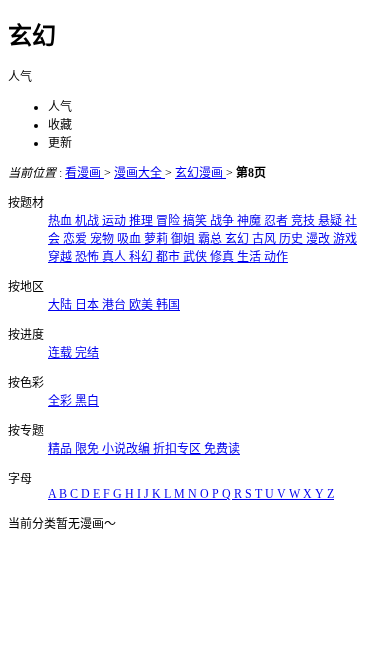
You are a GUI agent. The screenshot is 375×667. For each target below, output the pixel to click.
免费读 (222, 449)
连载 (61, 353)
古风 (265, 239)
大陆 (61, 305)
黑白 (87, 401)
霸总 (211, 239)
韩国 (168, 305)
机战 (88, 221)
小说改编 (127, 449)
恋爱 (76, 239)
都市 (169, 257)
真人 (115, 257)
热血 (61, 221)
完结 (87, 353)
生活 (250, 257)
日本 (88, 305)
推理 (142, 221)
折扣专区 (178, 449)
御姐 (184, 239)
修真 (223, 257)
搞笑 (196, 221)
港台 (115, 305)
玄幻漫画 (200, 173)
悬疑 (331, 221)
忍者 (277, 221)
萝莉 (157, 239)
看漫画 (84, 173)
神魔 (250, 221)
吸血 (130, 239)
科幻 (142, 257)
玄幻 (238, 239)
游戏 (345, 239)
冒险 (169, 221)
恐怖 (88, 257)
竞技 (304, 221)
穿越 (61, 257)
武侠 (196, 257)
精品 (61, 449)
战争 (223, 221)
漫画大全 (139, 173)
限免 (88, 449)
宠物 (103, 239)
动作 (276, 257)
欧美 (142, 305)
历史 (292, 239)
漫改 (319, 239)
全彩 (61, 401)
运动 (115, 221)
